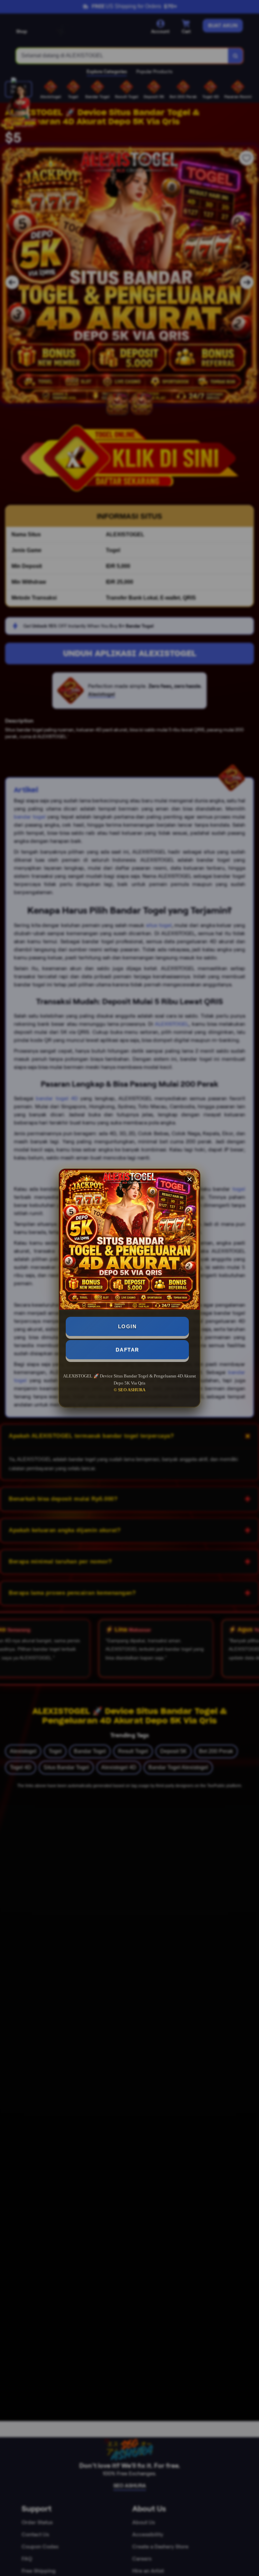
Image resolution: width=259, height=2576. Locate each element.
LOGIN (127, 1326)
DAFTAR (127, 1350)
